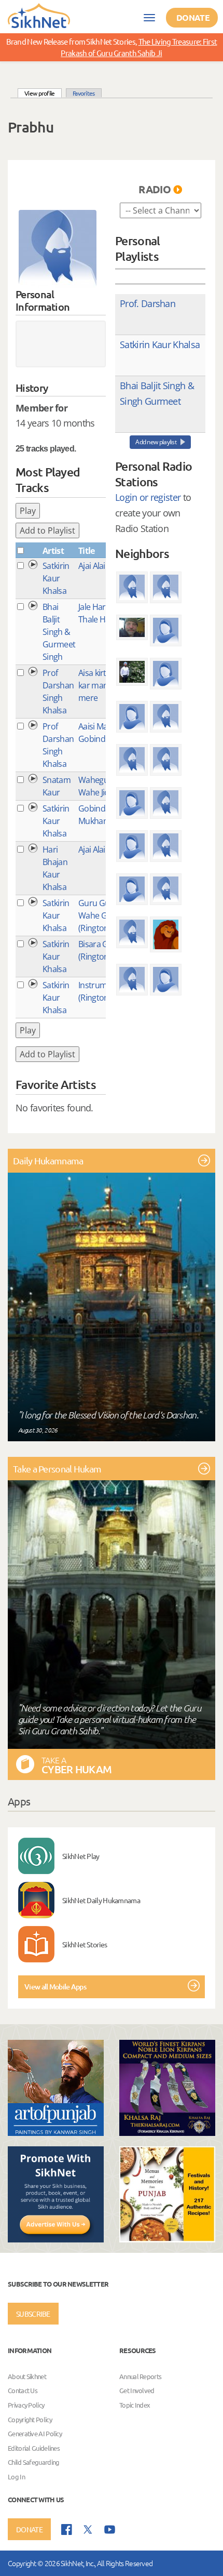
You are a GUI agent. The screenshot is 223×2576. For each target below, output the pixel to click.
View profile (43, 93)
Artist (53, 551)
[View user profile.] (58, 249)
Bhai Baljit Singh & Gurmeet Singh (59, 632)
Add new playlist (156, 442)
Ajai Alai (92, 566)
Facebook (67, 2529)
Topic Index (135, 2405)
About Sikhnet (27, 2376)
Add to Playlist (47, 530)
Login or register (148, 497)
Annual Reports (140, 2376)
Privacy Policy (26, 2405)
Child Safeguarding (33, 2462)
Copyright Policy (30, 2419)
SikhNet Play (81, 1856)
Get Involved (137, 2391)
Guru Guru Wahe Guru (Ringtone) (99, 915)
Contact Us (23, 2391)
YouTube (110, 2529)
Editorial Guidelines (34, 2448)
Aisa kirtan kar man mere (97, 685)
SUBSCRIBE (33, 2314)
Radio (155, 189)
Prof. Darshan (148, 303)
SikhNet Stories (85, 1944)
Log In (16, 2477)
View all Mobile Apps (55, 1987)
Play (28, 511)
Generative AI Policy (35, 2433)
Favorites (84, 93)
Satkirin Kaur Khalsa (56, 578)
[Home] (39, 15)
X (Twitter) (88, 2530)
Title (87, 551)
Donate (193, 17)
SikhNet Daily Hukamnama (101, 1900)
